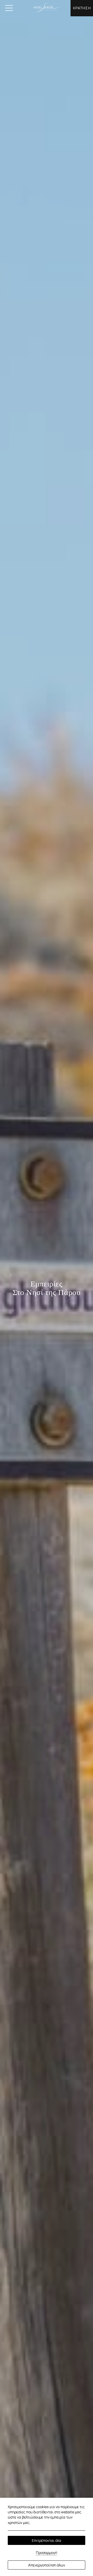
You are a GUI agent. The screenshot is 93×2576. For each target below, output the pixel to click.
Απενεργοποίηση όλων (47, 2565)
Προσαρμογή (47, 2553)
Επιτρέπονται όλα (47, 2540)
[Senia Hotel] (47, 8)
